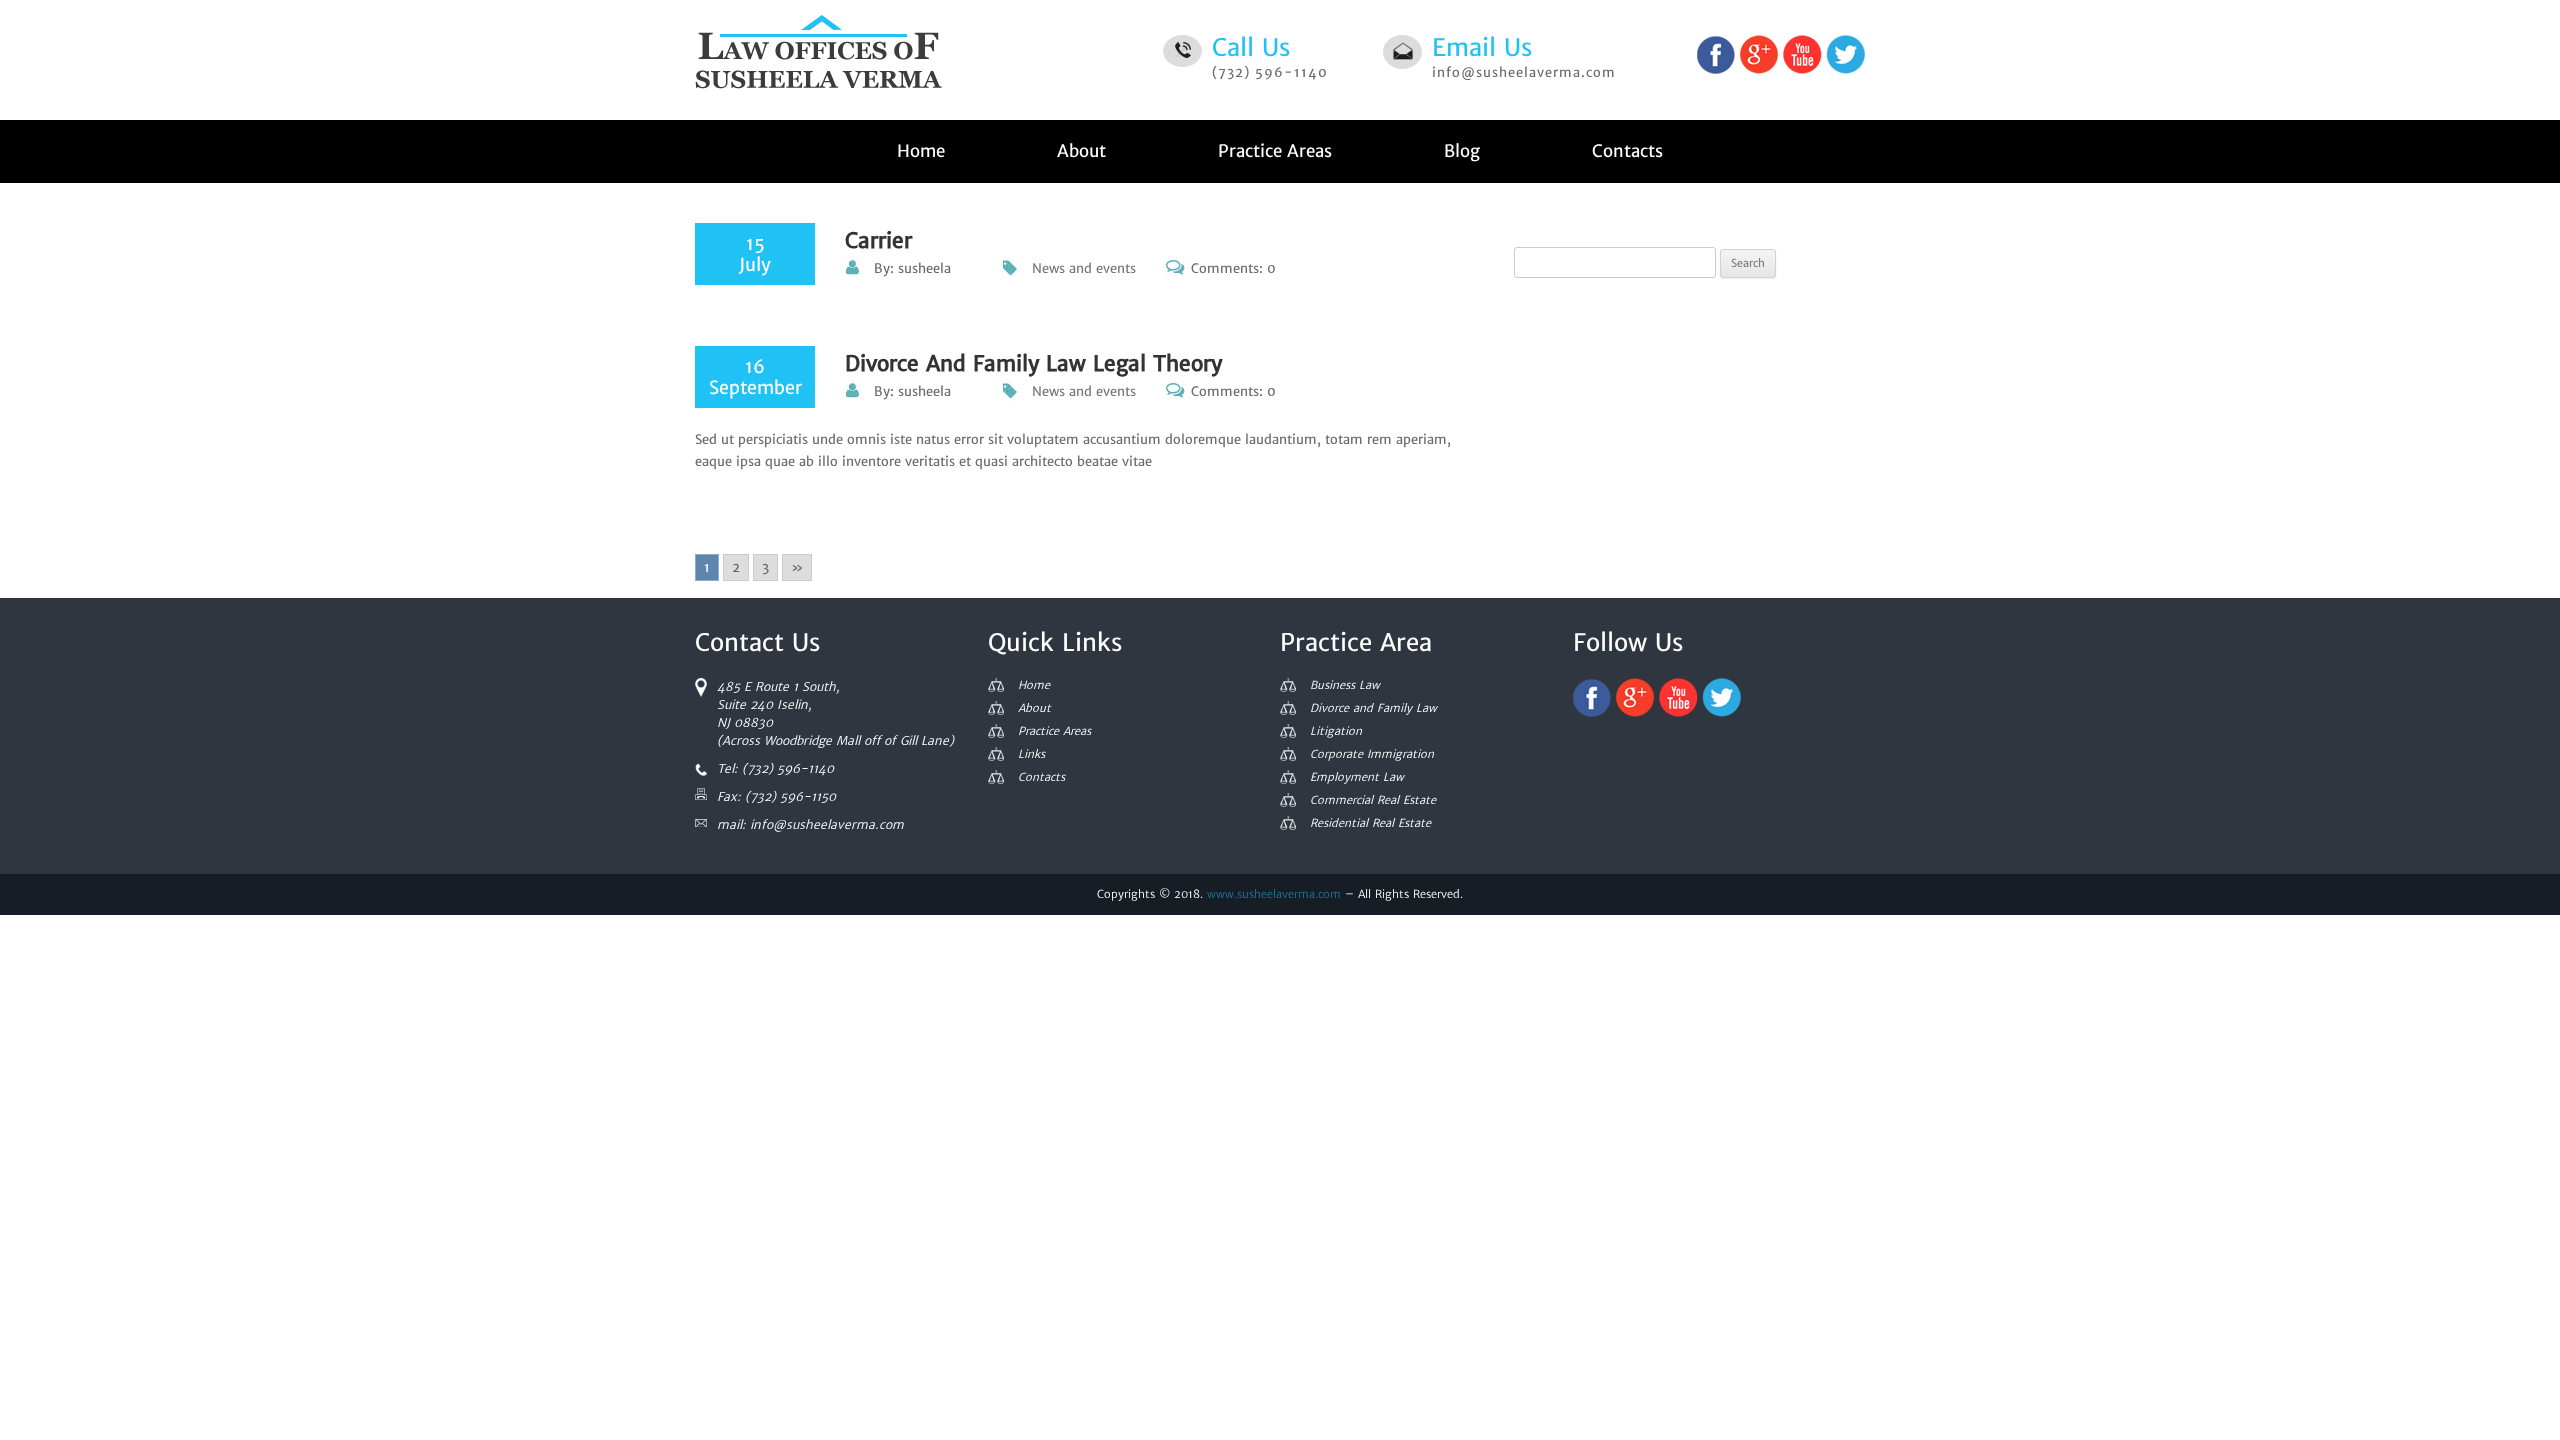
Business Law (1345, 685)
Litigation (1336, 731)
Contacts (1627, 151)
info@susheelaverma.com (1524, 72)
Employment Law (1357, 777)
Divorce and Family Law (1373, 708)
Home (921, 151)
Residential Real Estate (1370, 823)
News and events (1084, 268)
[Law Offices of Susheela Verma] (818, 59)
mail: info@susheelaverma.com (810, 824)
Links (1031, 754)
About (1081, 151)
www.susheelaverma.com (1274, 894)
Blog (1462, 151)
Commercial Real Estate (1373, 800)
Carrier (878, 240)
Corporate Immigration (1372, 754)
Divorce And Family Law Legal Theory (1033, 363)
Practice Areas (1275, 151)
